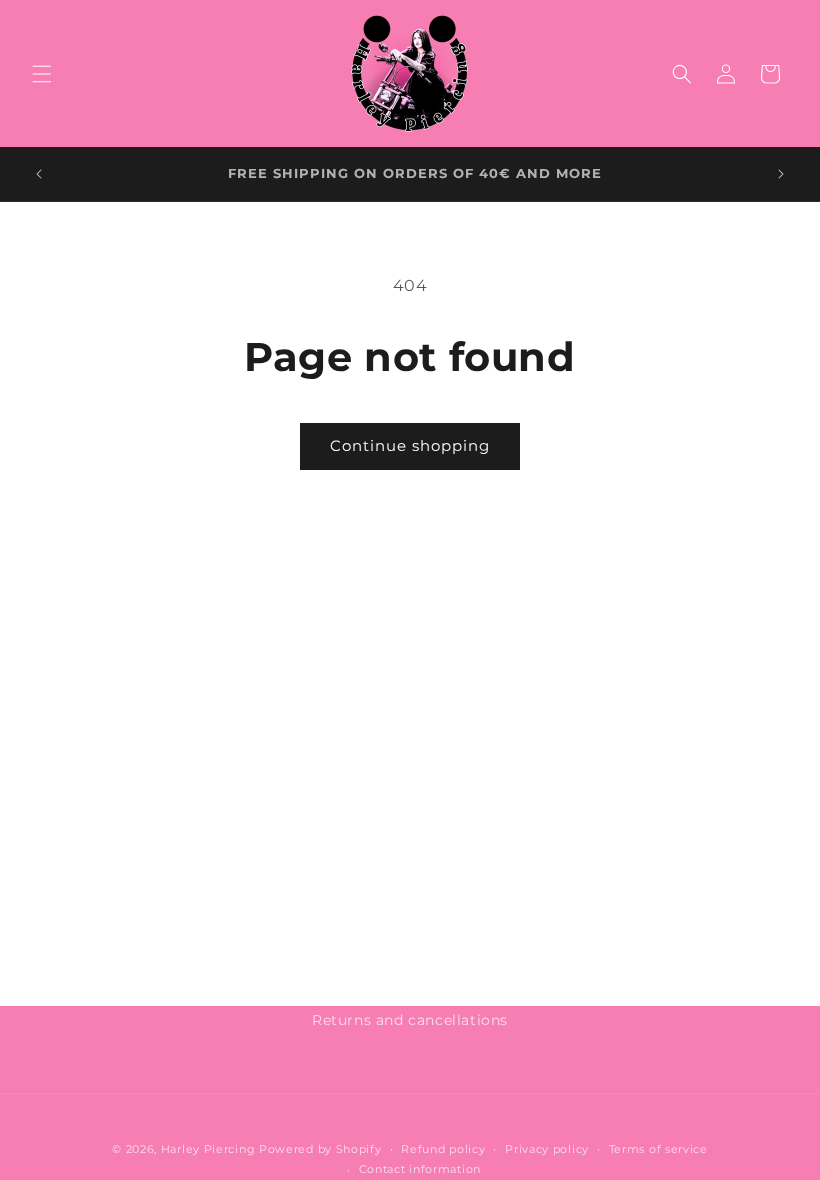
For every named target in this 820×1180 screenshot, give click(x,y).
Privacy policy (547, 1149)
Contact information (420, 1169)
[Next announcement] (781, 174)
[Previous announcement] (39, 174)
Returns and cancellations (410, 1020)
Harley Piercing (208, 1149)
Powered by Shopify (320, 1149)
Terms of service (658, 1149)
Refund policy (443, 1149)
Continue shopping (410, 445)
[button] (42, 74)
